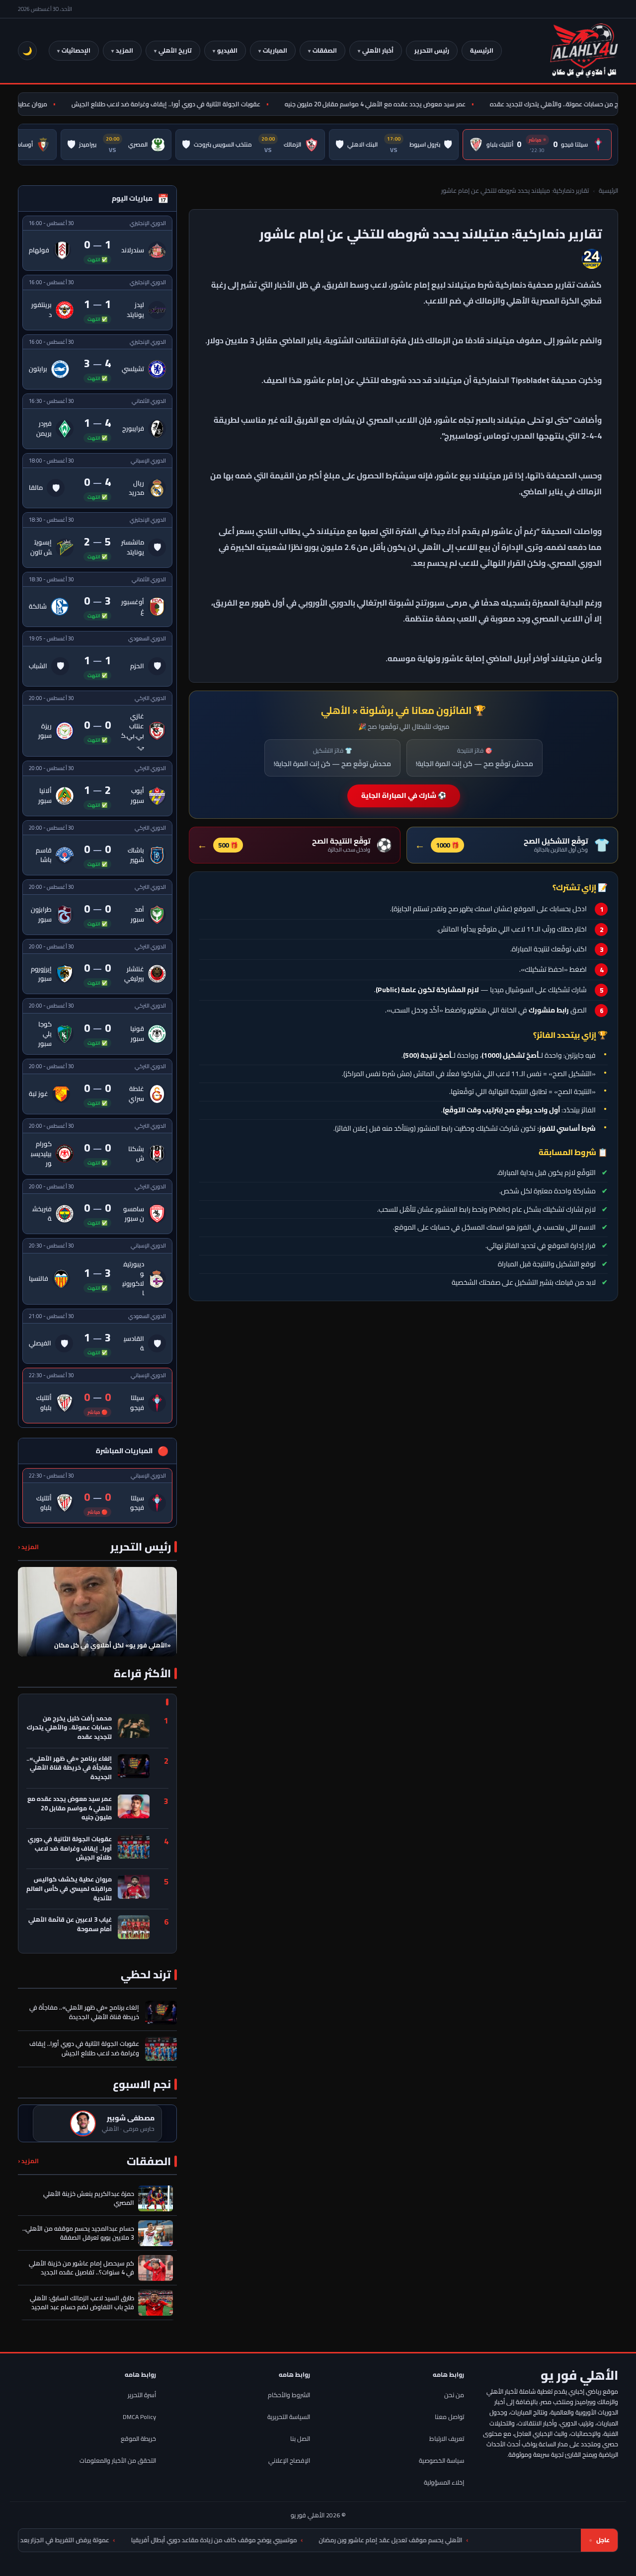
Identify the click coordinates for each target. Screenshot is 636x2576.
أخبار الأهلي (378, 50)
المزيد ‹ (28, 1547)
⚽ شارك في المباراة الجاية (404, 795)
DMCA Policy (139, 2417)
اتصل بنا (300, 2439)
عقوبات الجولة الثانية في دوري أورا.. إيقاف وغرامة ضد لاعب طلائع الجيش (197, 104)
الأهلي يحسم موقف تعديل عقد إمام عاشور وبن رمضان (492, 2540)
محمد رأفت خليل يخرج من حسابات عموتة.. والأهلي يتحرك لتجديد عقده (69, 1728)
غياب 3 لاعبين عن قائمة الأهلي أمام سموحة (70, 1925)
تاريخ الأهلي (175, 50)
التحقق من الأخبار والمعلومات (118, 2460)
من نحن (454, 2395)
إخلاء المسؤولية (444, 2482)
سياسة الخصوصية (441, 2460)
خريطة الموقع (138, 2439)
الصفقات (325, 50)
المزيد (124, 50)
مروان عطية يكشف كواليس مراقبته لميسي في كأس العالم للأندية (69, 1889)
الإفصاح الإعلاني (289, 2460)
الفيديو (227, 50)
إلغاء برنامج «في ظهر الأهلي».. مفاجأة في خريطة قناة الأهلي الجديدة (69, 1768)
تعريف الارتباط (447, 2439)
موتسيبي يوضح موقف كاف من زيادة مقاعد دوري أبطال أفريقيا (316, 2540)
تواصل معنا (449, 2417)
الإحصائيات (76, 50)
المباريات (275, 50)
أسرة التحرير (142, 2395)
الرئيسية (482, 50)
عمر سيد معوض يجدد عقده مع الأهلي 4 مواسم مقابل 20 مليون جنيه (406, 104)
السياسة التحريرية (289, 2417)
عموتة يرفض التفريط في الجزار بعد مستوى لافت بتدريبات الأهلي (128, 2540)
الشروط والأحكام (289, 2395)
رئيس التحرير (432, 50)
